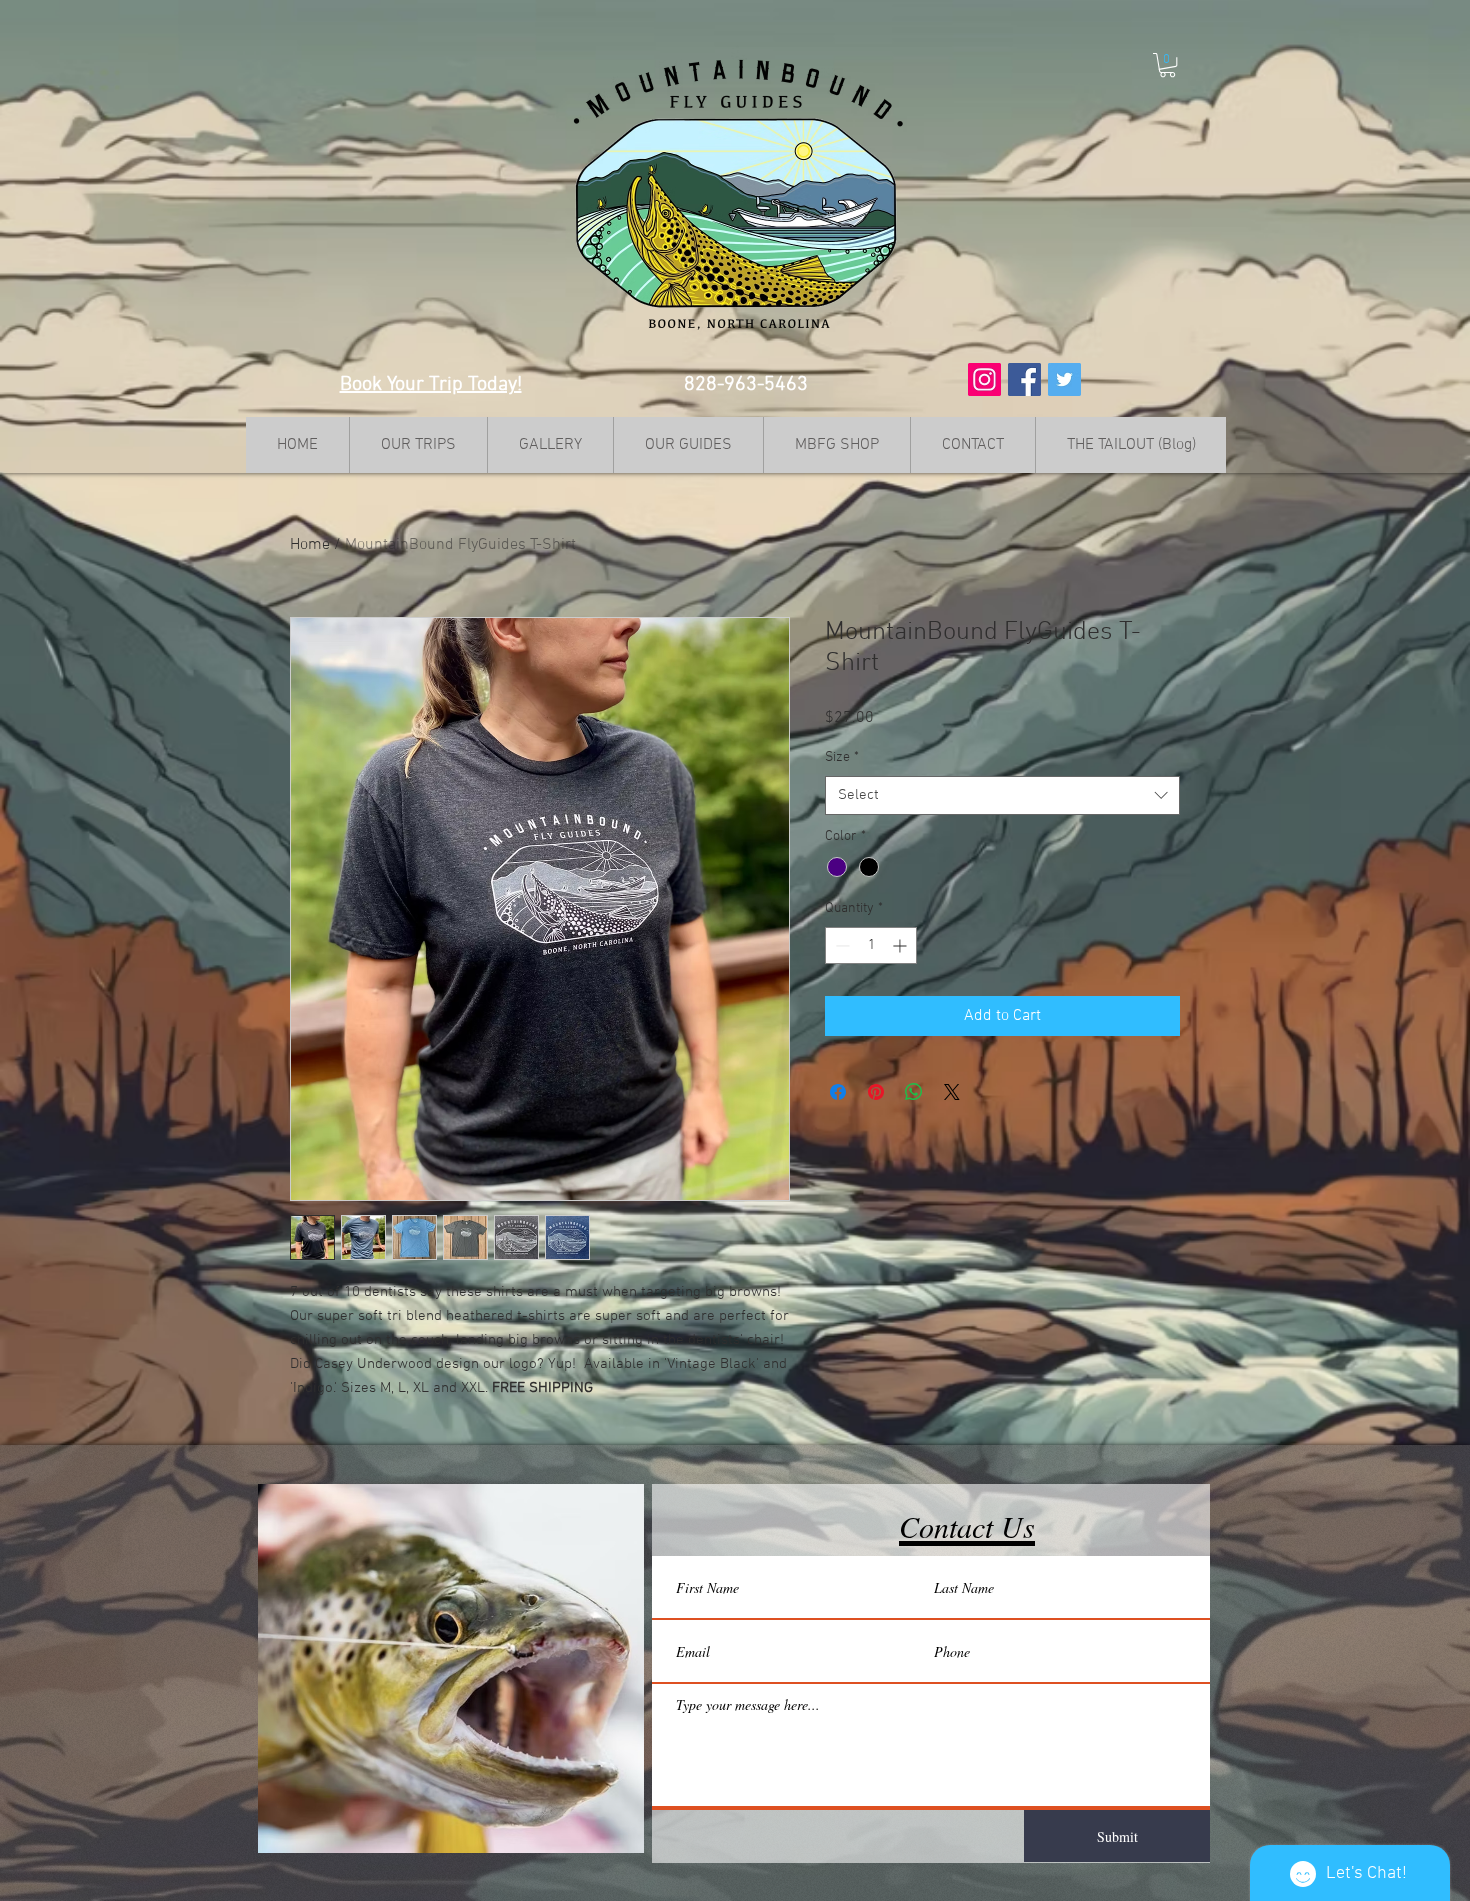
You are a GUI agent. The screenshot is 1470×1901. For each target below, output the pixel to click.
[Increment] (901, 945)
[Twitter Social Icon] (1064, 379)
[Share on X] (952, 1092)
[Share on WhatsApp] (914, 1092)
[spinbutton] (871, 945)
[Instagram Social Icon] (984, 379)
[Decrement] (840, 945)
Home (310, 545)
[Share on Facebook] (838, 1092)
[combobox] (1002, 795)
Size (842, 757)
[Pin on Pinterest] (876, 1092)
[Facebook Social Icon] (1024, 379)
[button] (1167, 65)
